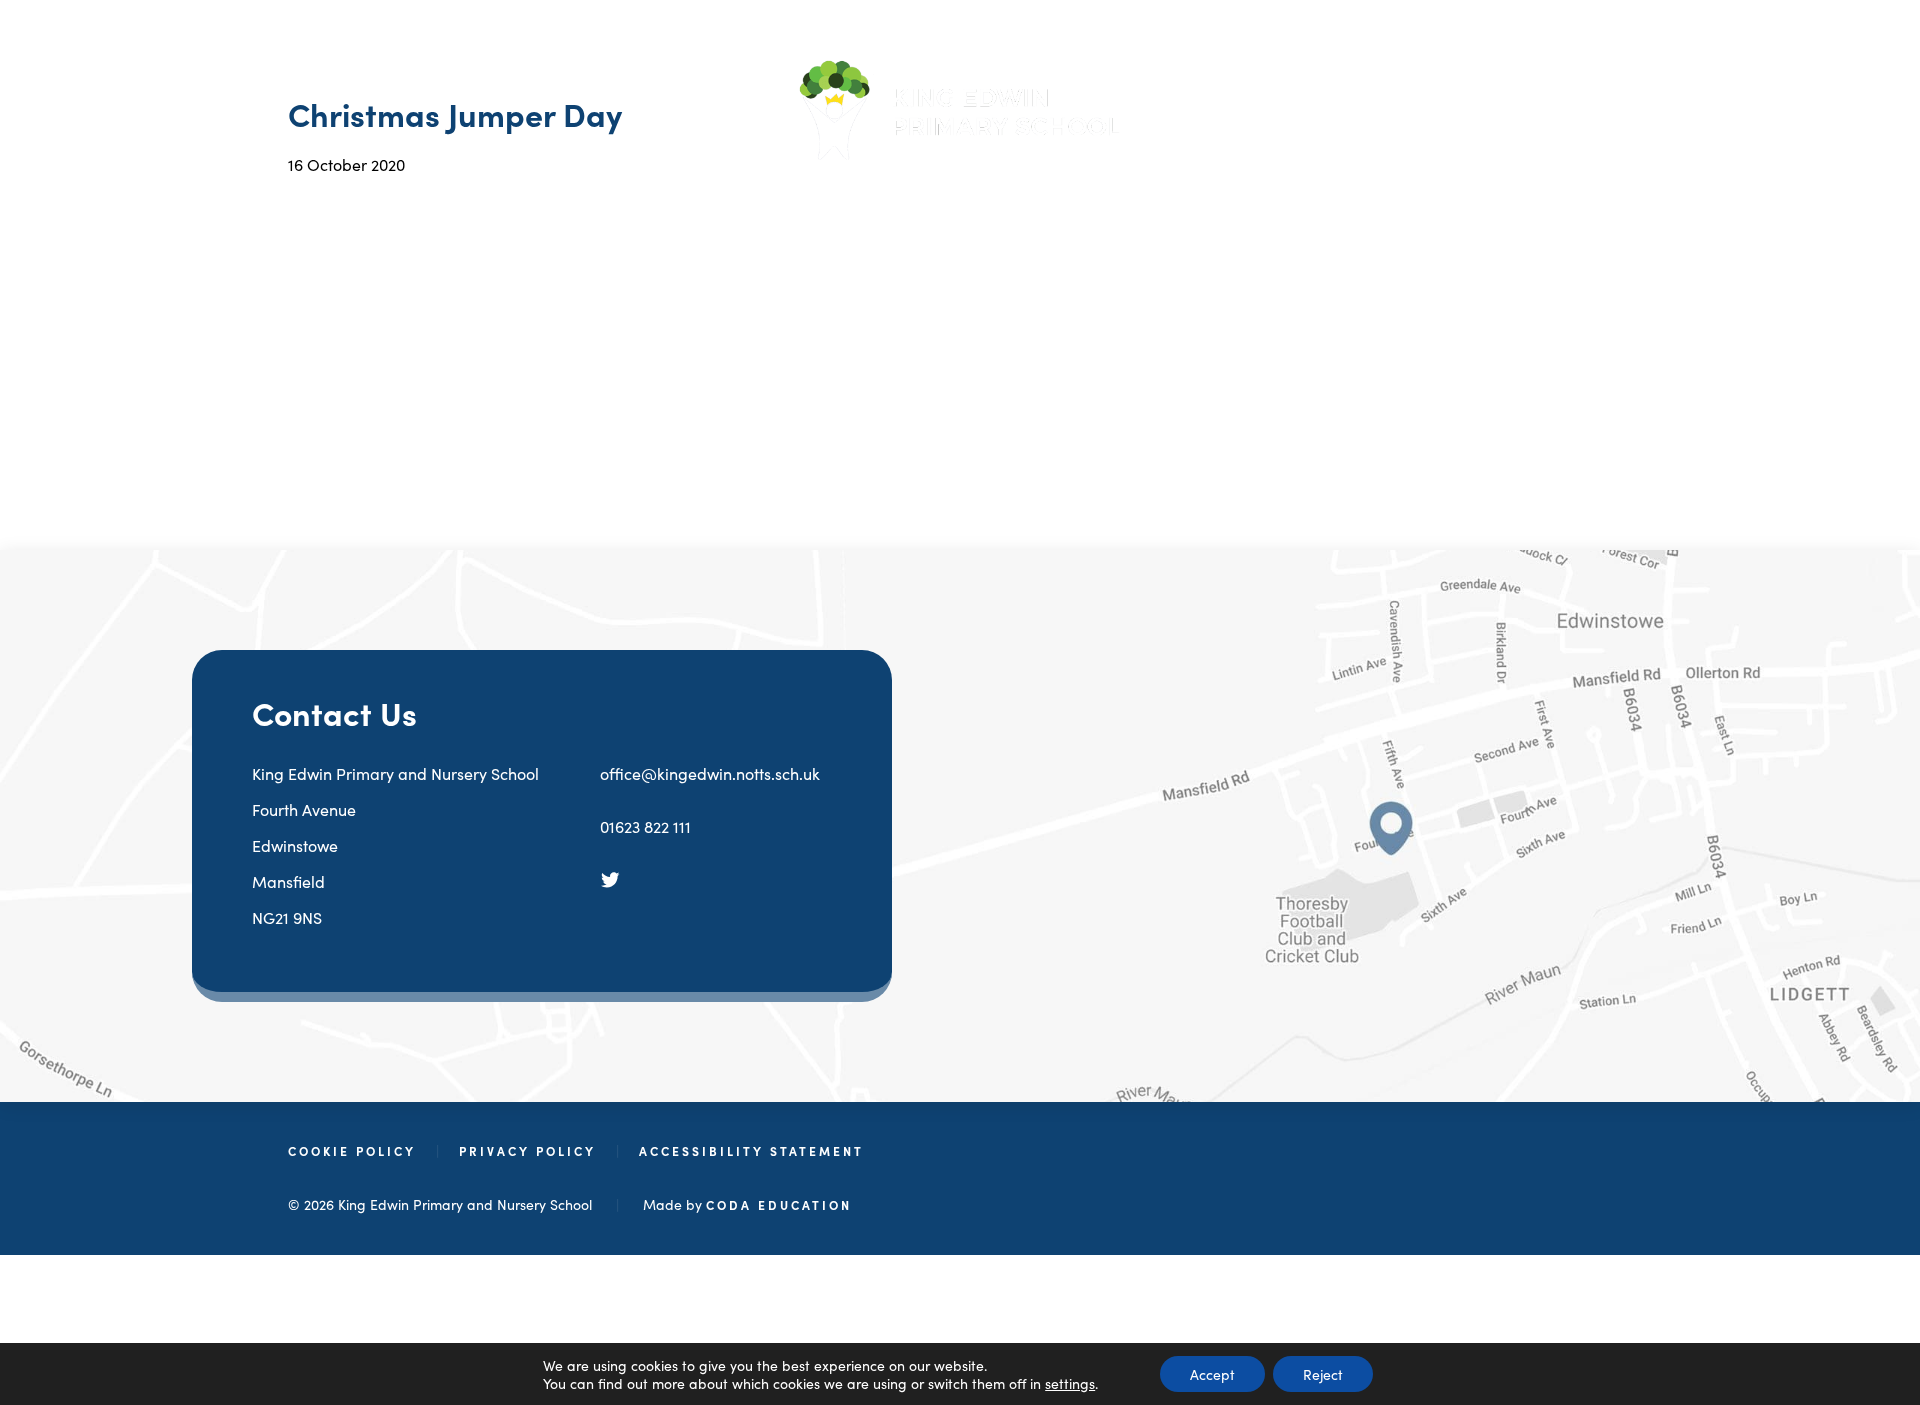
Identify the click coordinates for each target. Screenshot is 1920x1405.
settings (1070, 1383)
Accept (1212, 1374)
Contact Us (1441, 206)
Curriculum (1137, 206)
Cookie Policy (352, 1150)
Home (466, 206)
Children (1291, 206)
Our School (763, 206)
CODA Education (779, 1204)
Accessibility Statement (751, 1150)
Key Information (950, 206)
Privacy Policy (527, 1150)
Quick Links (601, 206)
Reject (1323, 1374)
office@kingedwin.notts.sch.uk (710, 773)
